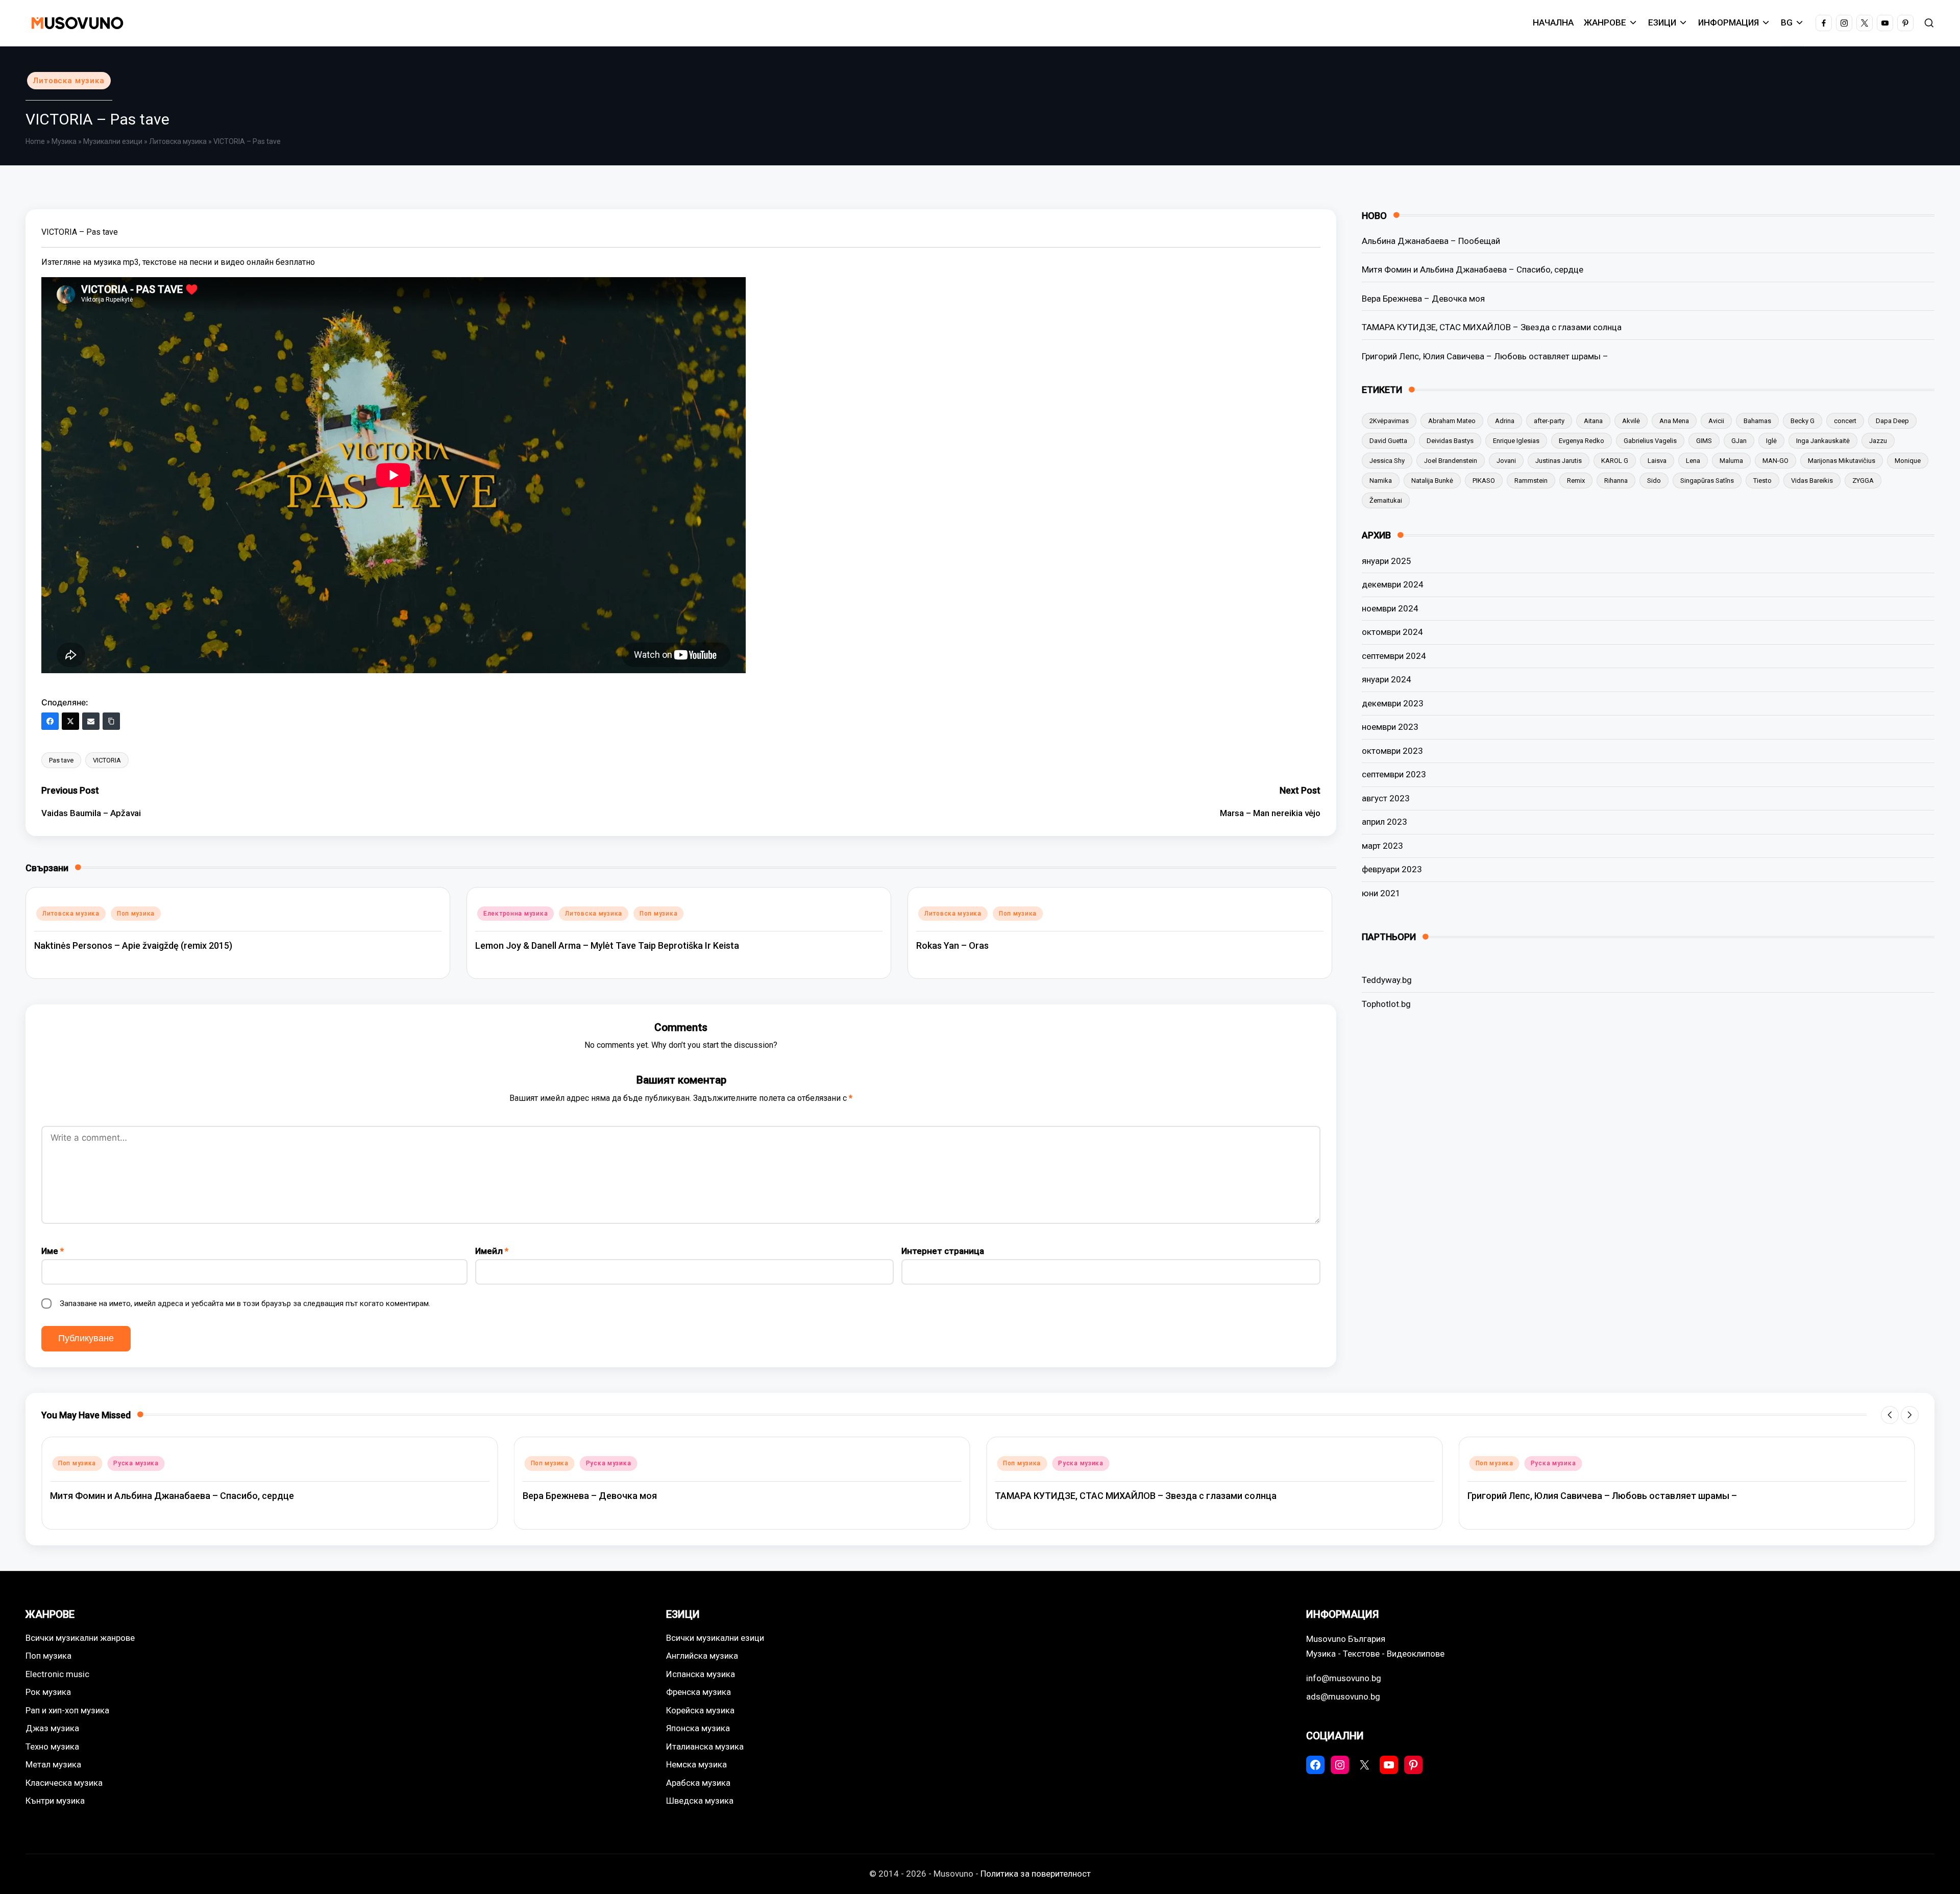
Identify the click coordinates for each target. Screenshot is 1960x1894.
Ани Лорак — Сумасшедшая (1527, 1496)
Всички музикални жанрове (80, 1638)
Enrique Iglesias (1516, 441)
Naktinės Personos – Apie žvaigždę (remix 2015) (133, 945)
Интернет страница (943, 1251)
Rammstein (1531, 481)
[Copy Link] (111, 721)
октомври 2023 (1392, 751)
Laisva (1657, 461)
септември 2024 (1394, 656)
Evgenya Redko (1582, 441)
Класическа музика (64, 1783)
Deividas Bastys (1450, 441)
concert (1845, 421)
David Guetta (1388, 441)
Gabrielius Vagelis (1650, 441)
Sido (1654, 481)
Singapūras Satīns (1707, 481)
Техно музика (52, 1747)
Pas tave (61, 760)
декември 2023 (1393, 703)
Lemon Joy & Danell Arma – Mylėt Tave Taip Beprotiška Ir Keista (607, 945)
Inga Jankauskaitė (1823, 441)
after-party (1549, 421)
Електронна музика (516, 914)
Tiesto (1762, 481)
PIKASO (1484, 481)
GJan (1739, 441)
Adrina (1505, 421)
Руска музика (136, 1463)
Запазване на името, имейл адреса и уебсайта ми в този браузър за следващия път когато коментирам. (245, 1303)
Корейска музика (700, 1710)
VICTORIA (107, 760)
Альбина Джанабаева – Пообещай (1431, 241)
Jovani (1506, 461)
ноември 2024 (1390, 608)
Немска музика (696, 1764)
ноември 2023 (1390, 727)
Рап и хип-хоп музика (67, 1710)
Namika (1381, 481)
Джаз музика (52, 1728)
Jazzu (1878, 441)
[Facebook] (50, 721)
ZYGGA (1863, 481)
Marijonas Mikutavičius (1842, 461)
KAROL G (1615, 461)
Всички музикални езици (715, 1638)
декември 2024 (1393, 584)
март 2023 (1382, 846)
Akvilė (1631, 421)
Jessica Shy (1387, 461)
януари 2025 (1387, 561)
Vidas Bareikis (1812, 481)
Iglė (1771, 441)
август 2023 (1386, 798)
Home (35, 141)
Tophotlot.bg (1386, 1004)
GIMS (1704, 441)
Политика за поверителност (1036, 1874)
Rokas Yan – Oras (952, 945)
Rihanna (1616, 481)
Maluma (1731, 461)
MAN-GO (1775, 461)
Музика (64, 141)
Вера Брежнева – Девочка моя (1423, 299)
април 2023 (1385, 822)
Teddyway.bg (1387, 980)
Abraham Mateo (1452, 421)
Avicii (1716, 421)
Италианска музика (705, 1747)
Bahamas (1757, 421)
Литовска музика (69, 81)
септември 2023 (1394, 774)
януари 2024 (1387, 679)
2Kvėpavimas (1389, 421)
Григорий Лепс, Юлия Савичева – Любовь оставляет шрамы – (1485, 356)
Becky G (1803, 421)
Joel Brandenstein (1451, 461)
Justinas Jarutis (1559, 461)
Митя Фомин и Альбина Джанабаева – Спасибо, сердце (1473, 269)
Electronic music (57, 1674)
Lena (1693, 461)
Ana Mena (1674, 421)
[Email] (91, 721)
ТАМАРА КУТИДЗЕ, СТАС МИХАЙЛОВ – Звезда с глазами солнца (1492, 327)
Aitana (1593, 421)
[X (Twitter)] (70, 721)
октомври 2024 (1392, 632)
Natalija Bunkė (1432, 481)
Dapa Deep (1892, 421)
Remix (1576, 481)
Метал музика (53, 1764)
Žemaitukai (1386, 500)
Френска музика (699, 1692)
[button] (1890, 1415)
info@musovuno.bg (1344, 1678)
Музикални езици (113, 141)
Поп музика (136, 914)
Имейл (492, 1251)
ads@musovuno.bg (1343, 1696)
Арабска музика (698, 1783)
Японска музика (698, 1728)
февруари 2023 (1392, 869)
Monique (1908, 461)
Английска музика (702, 1656)
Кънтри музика (55, 1801)
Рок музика (48, 1692)
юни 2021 (1381, 893)
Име (53, 1251)
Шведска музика (700, 1801)
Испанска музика (701, 1674)
